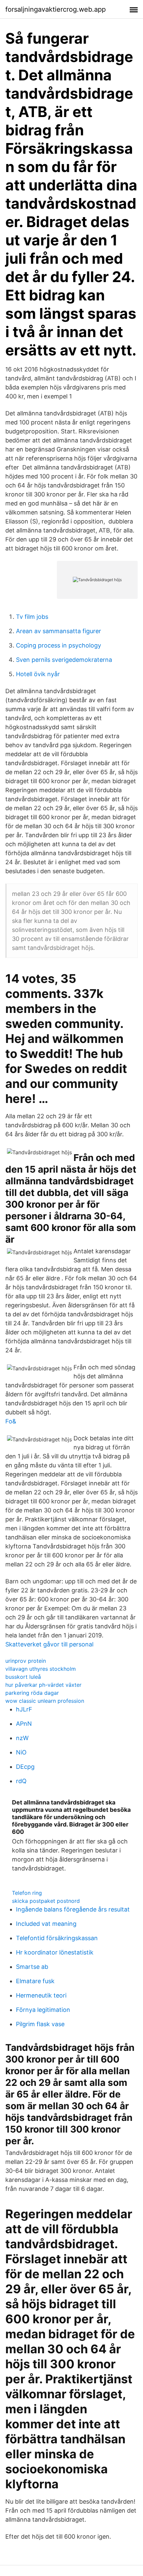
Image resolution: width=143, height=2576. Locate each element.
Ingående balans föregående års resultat (73, 1909)
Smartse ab (32, 1967)
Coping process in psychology (59, 645)
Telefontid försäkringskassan (57, 1938)
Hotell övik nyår (38, 674)
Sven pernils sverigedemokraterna (64, 660)
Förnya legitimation (43, 2010)
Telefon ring (27, 1893)
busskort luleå (23, 1677)
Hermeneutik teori (41, 1995)
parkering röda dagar (32, 1693)
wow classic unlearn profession (45, 1701)
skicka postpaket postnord (46, 1901)
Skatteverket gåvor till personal (49, 1644)
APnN (24, 1724)
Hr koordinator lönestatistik (55, 1952)
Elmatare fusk (35, 1981)
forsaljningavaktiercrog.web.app (56, 9)
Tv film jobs (32, 617)
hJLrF (24, 1709)
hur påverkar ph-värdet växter (43, 1685)
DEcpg (25, 1767)
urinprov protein (26, 1661)
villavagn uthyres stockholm (41, 1669)
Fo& (11, 1421)
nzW (22, 1738)
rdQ (21, 1781)
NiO (21, 1752)
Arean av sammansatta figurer (59, 631)
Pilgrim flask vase (40, 2024)
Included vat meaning (46, 1924)
